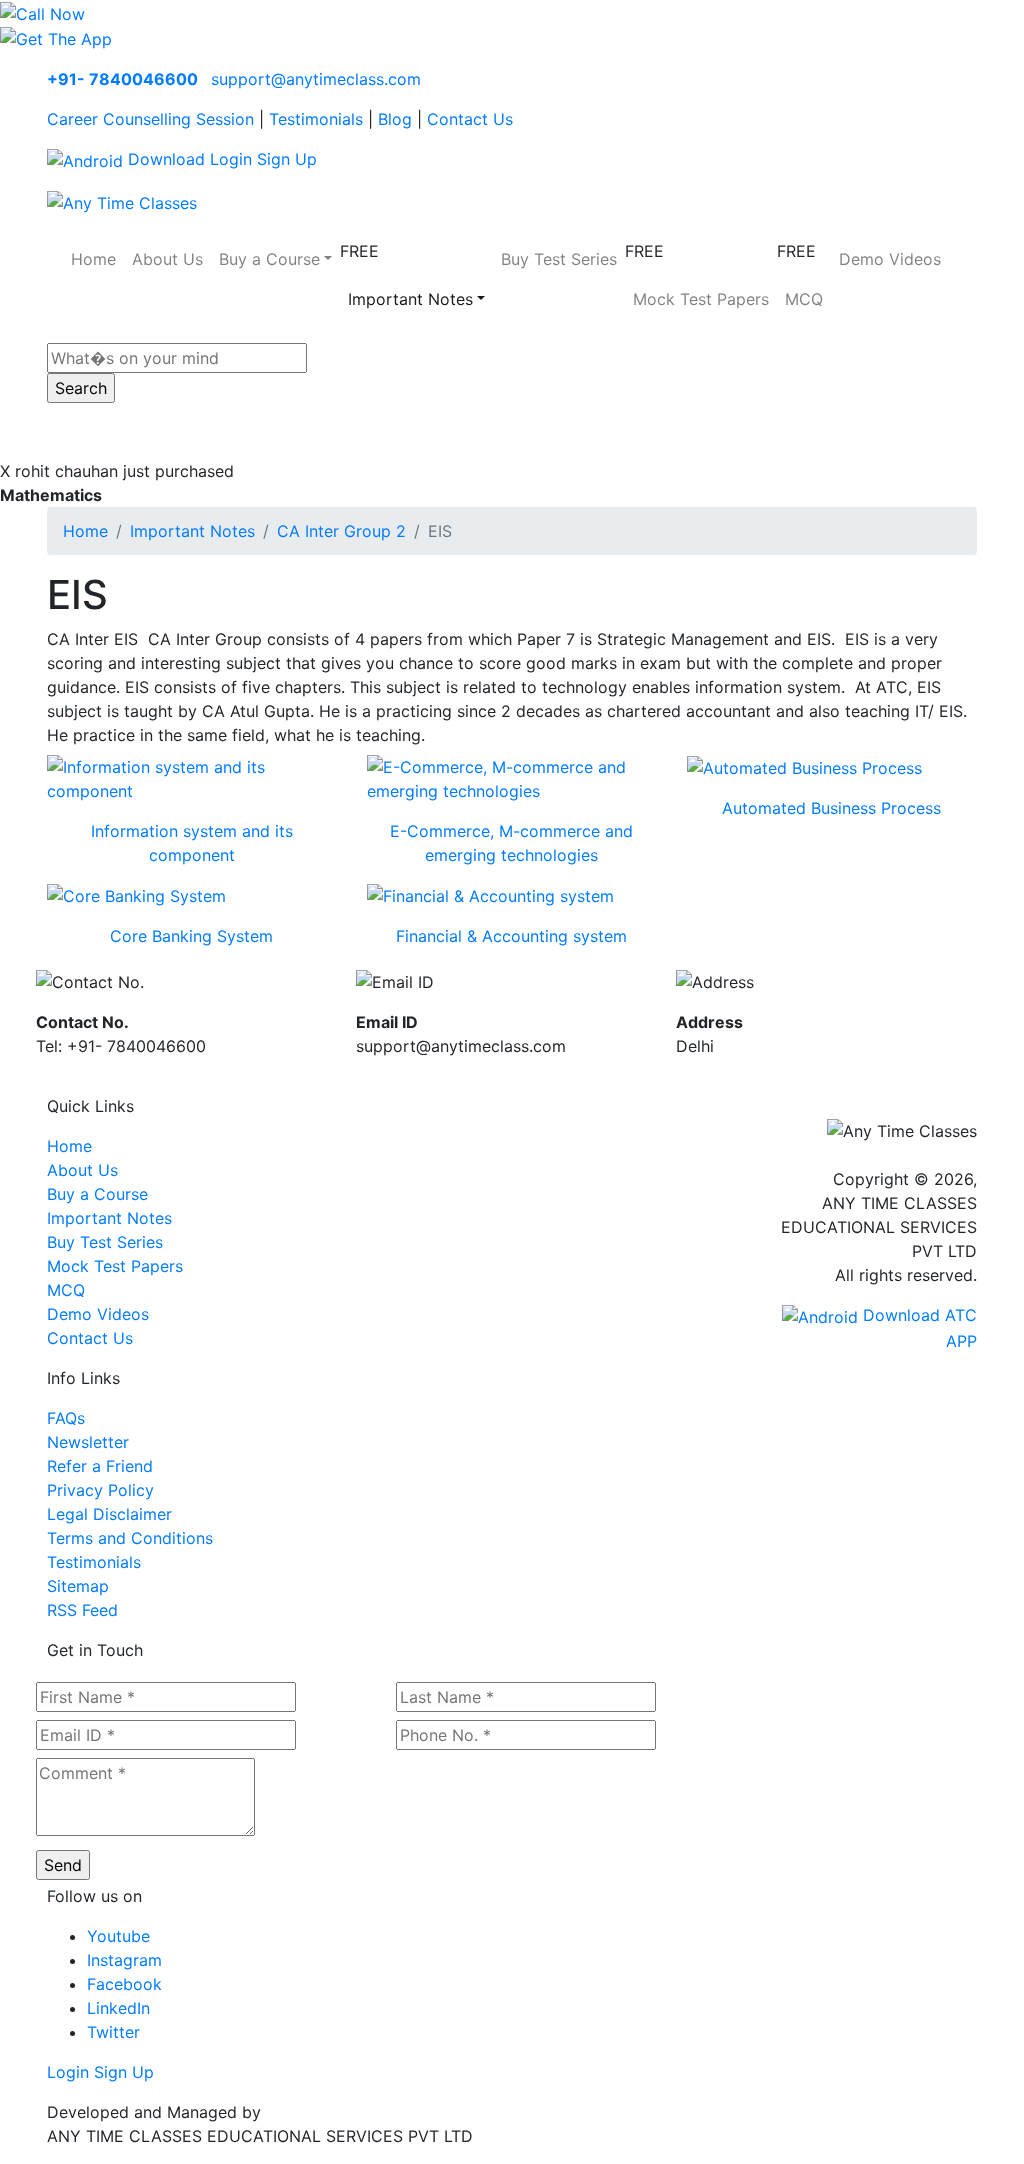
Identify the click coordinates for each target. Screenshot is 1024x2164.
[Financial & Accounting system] (490, 895)
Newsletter (88, 1442)
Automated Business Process (831, 808)
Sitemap (78, 1586)
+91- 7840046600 (122, 79)
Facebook (124, 1984)
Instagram (124, 1960)
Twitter (113, 2032)
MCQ (804, 299)
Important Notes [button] (410, 299)
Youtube (118, 1936)
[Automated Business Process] (804, 767)
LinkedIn (118, 2008)
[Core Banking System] (136, 895)
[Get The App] (56, 38)
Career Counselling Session (150, 119)
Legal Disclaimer (109, 1514)
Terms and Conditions (130, 1538)
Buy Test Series (559, 259)
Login (231, 159)
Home (93, 259)
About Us (167, 259)
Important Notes (192, 531)
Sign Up (287, 159)
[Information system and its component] (192, 777)
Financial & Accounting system (511, 936)
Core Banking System (191, 936)
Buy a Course (97, 1194)
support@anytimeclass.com (316, 79)
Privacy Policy (100, 1490)
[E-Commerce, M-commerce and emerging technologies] (512, 777)
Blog (395, 119)
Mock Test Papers (701, 299)
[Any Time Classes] (122, 201)
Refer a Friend (100, 1466)
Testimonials (316, 119)
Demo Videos (890, 259)
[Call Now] (42, 12)
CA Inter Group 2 (341, 531)
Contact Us (470, 119)
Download (164, 159)
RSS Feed (82, 1610)
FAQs (66, 1418)
